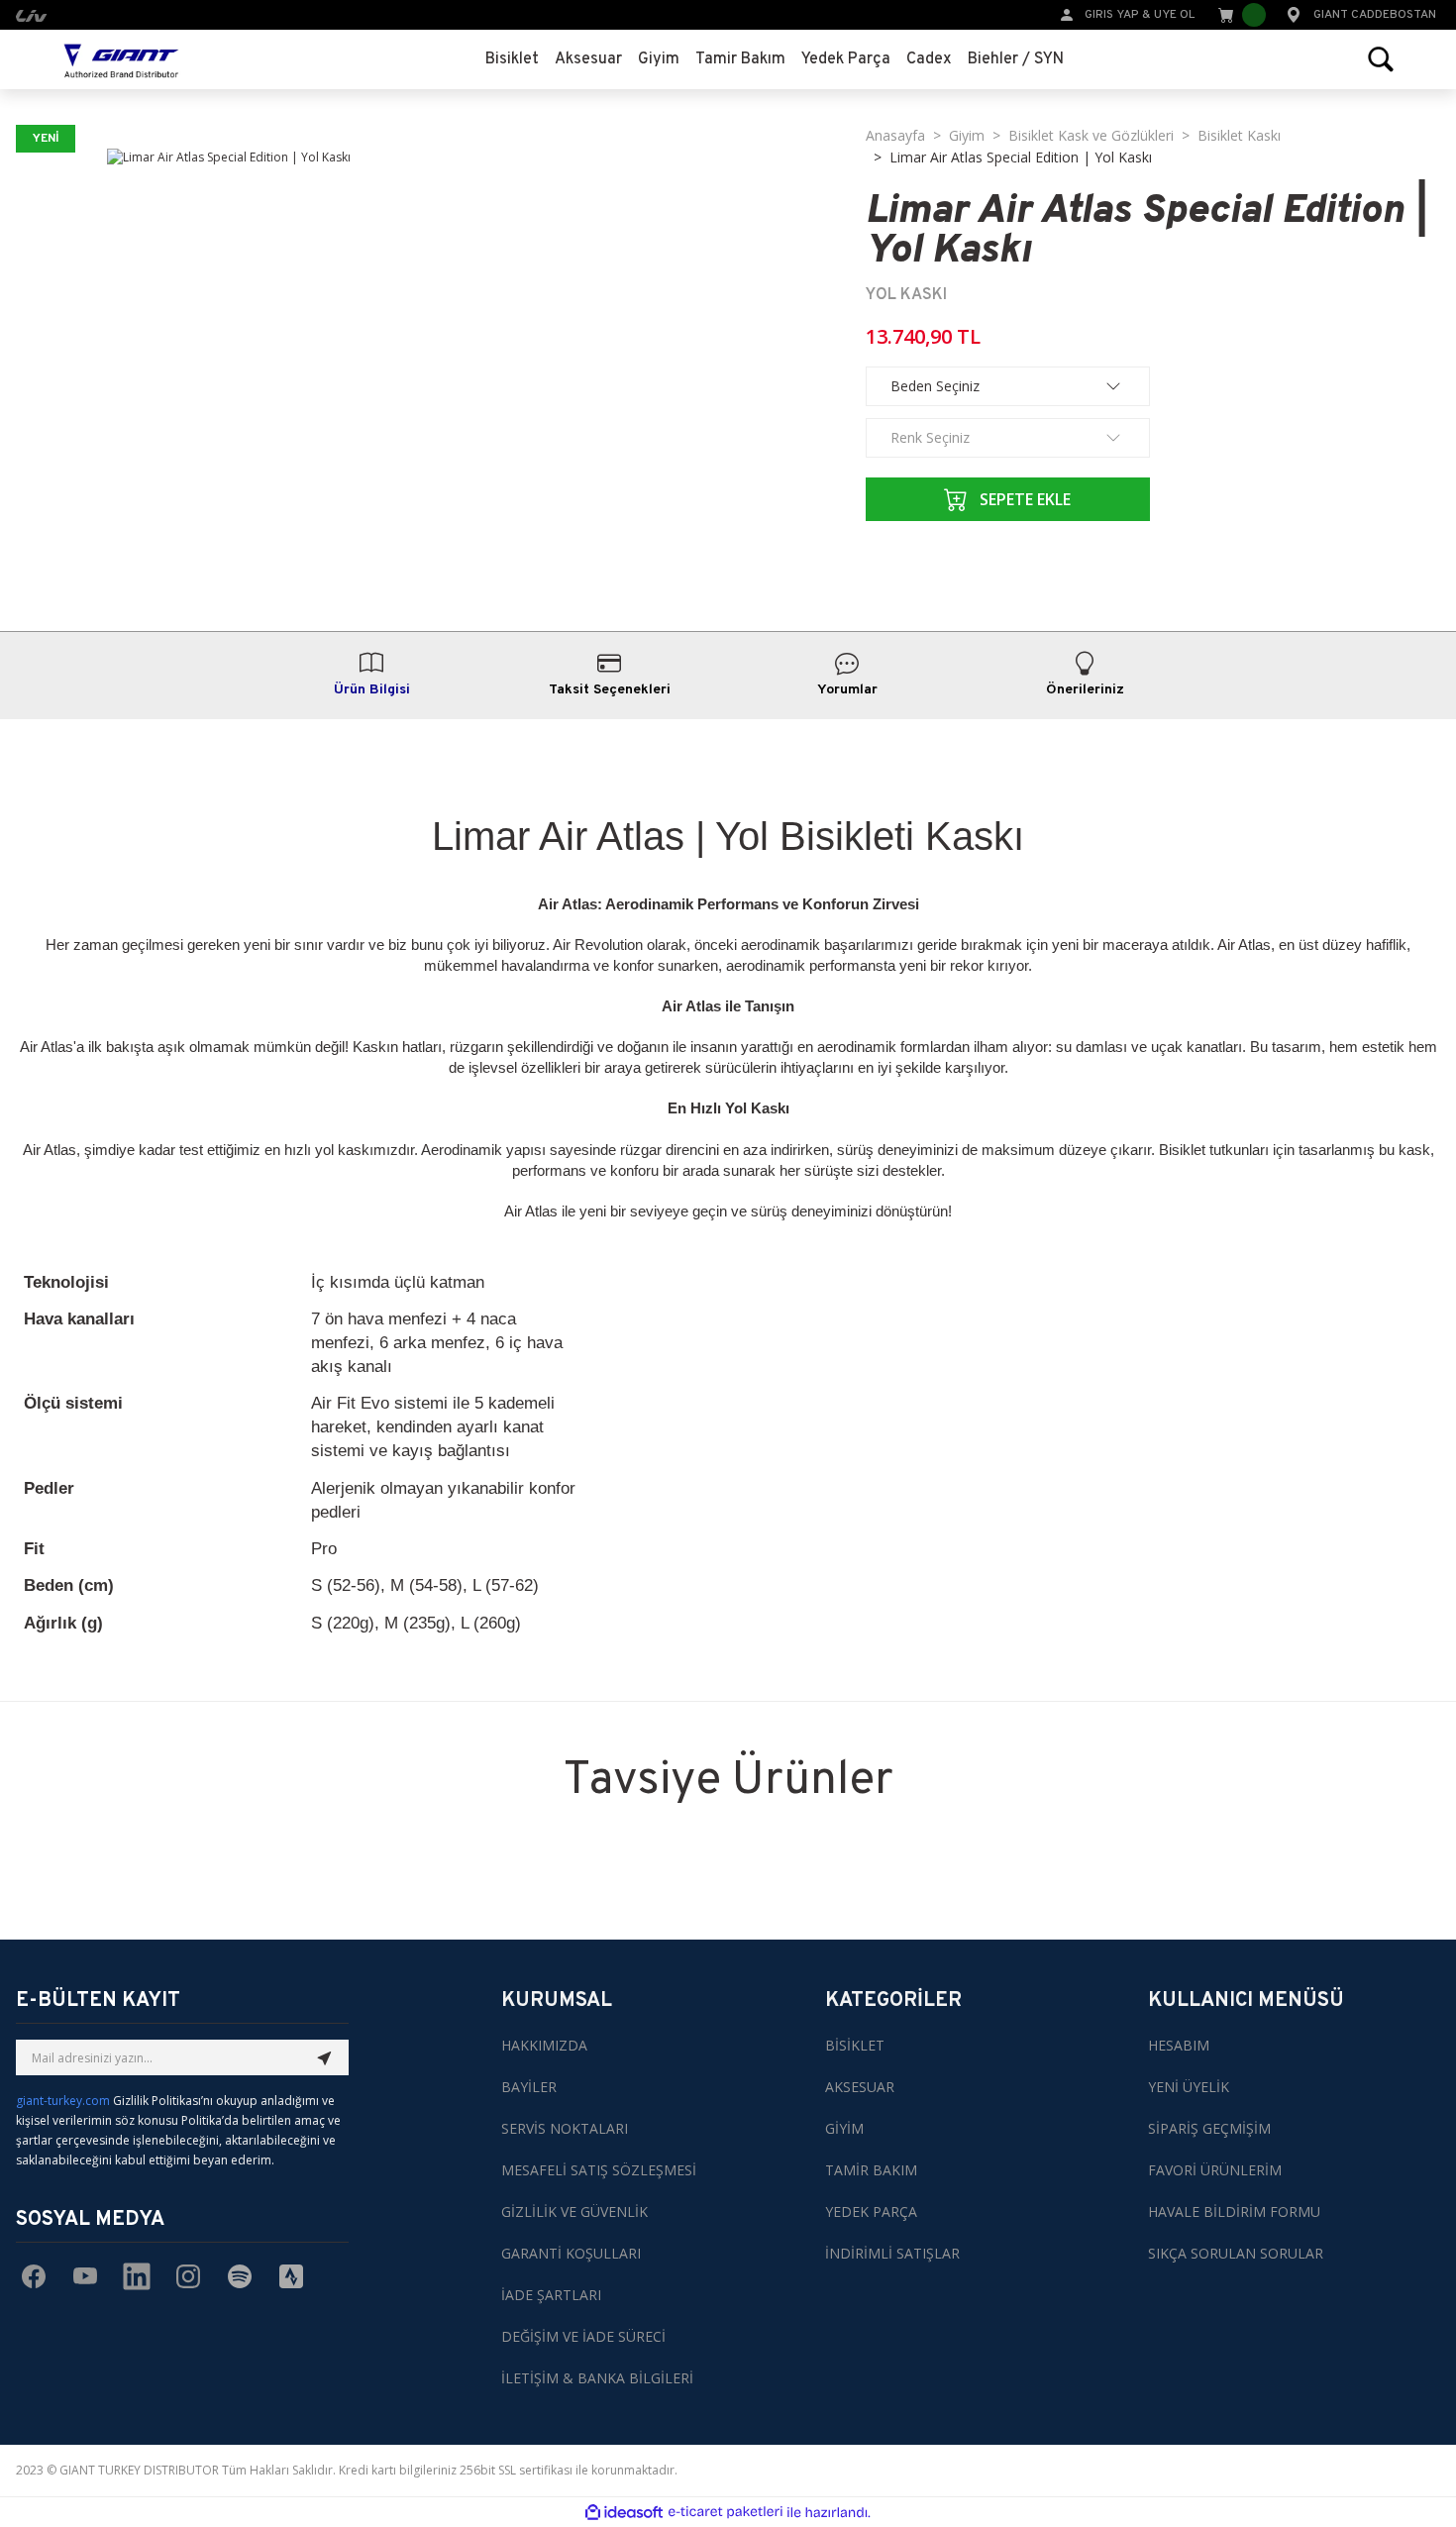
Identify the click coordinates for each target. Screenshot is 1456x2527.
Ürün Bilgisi (372, 690)
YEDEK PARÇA (871, 2211)
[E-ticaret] (726, 2512)
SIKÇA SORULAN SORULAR (1236, 2253)
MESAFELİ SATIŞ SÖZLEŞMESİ (599, 2170)
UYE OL (1174, 15)
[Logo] (121, 59)
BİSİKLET (855, 2045)
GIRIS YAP (1112, 15)
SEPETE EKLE (1025, 499)
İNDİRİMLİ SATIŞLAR (892, 2253)
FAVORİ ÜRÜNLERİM (1215, 2170)
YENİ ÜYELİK (1189, 2087)
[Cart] (1240, 15)
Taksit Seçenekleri (610, 690)
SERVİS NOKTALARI (565, 2128)
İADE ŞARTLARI (551, 2295)
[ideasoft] (624, 2513)
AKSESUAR (860, 2087)
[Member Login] (1067, 13)
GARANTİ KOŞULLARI (571, 2253)
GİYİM (844, 2128)
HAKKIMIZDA (544, 2045)
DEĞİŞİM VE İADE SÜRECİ (583, 2336)
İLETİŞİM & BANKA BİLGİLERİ (597, 2378)
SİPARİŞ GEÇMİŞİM (1209, 2128)
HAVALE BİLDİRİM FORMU (1234, 2211)
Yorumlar (847, 690)
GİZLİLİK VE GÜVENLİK (574, 2211)
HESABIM (1179, 2045)
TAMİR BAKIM (871, 2170)
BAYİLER (529, 2087)
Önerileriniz (1085, 690)
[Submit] (325, 2057)
